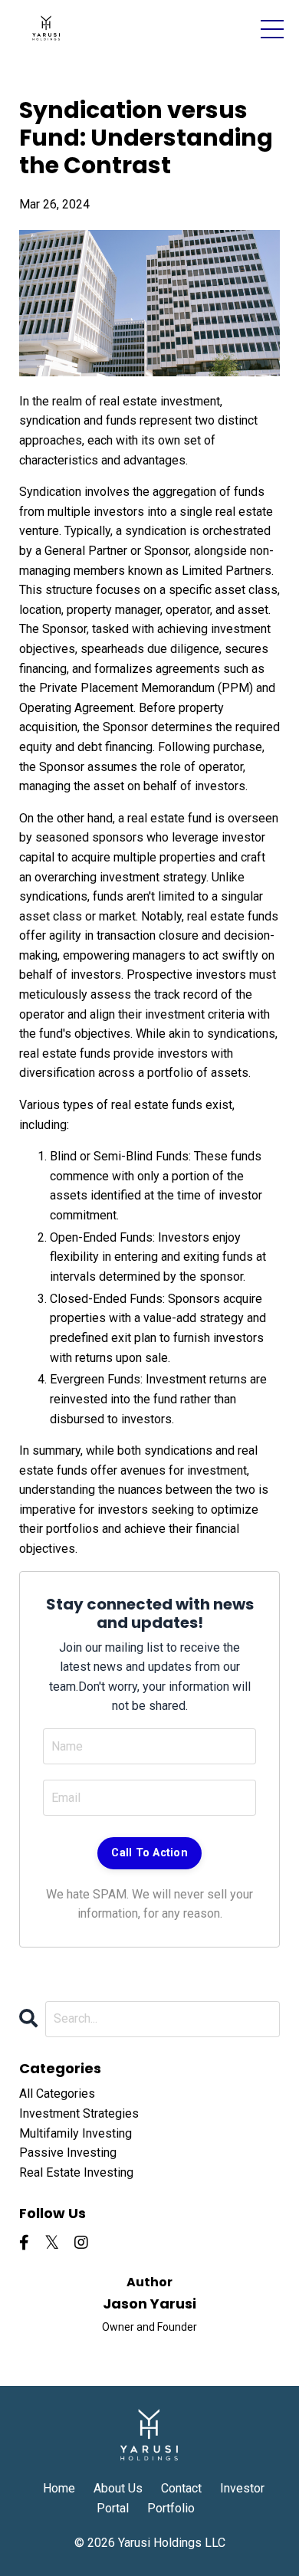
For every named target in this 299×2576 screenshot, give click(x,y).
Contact (181, 2488)
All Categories (57, 2094)
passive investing (68, 2153)
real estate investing (76, 2172)
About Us (118, 2488)
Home (59, 2488)
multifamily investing (76, 2133)
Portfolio (171, 2508)
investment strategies (79, 2113)
